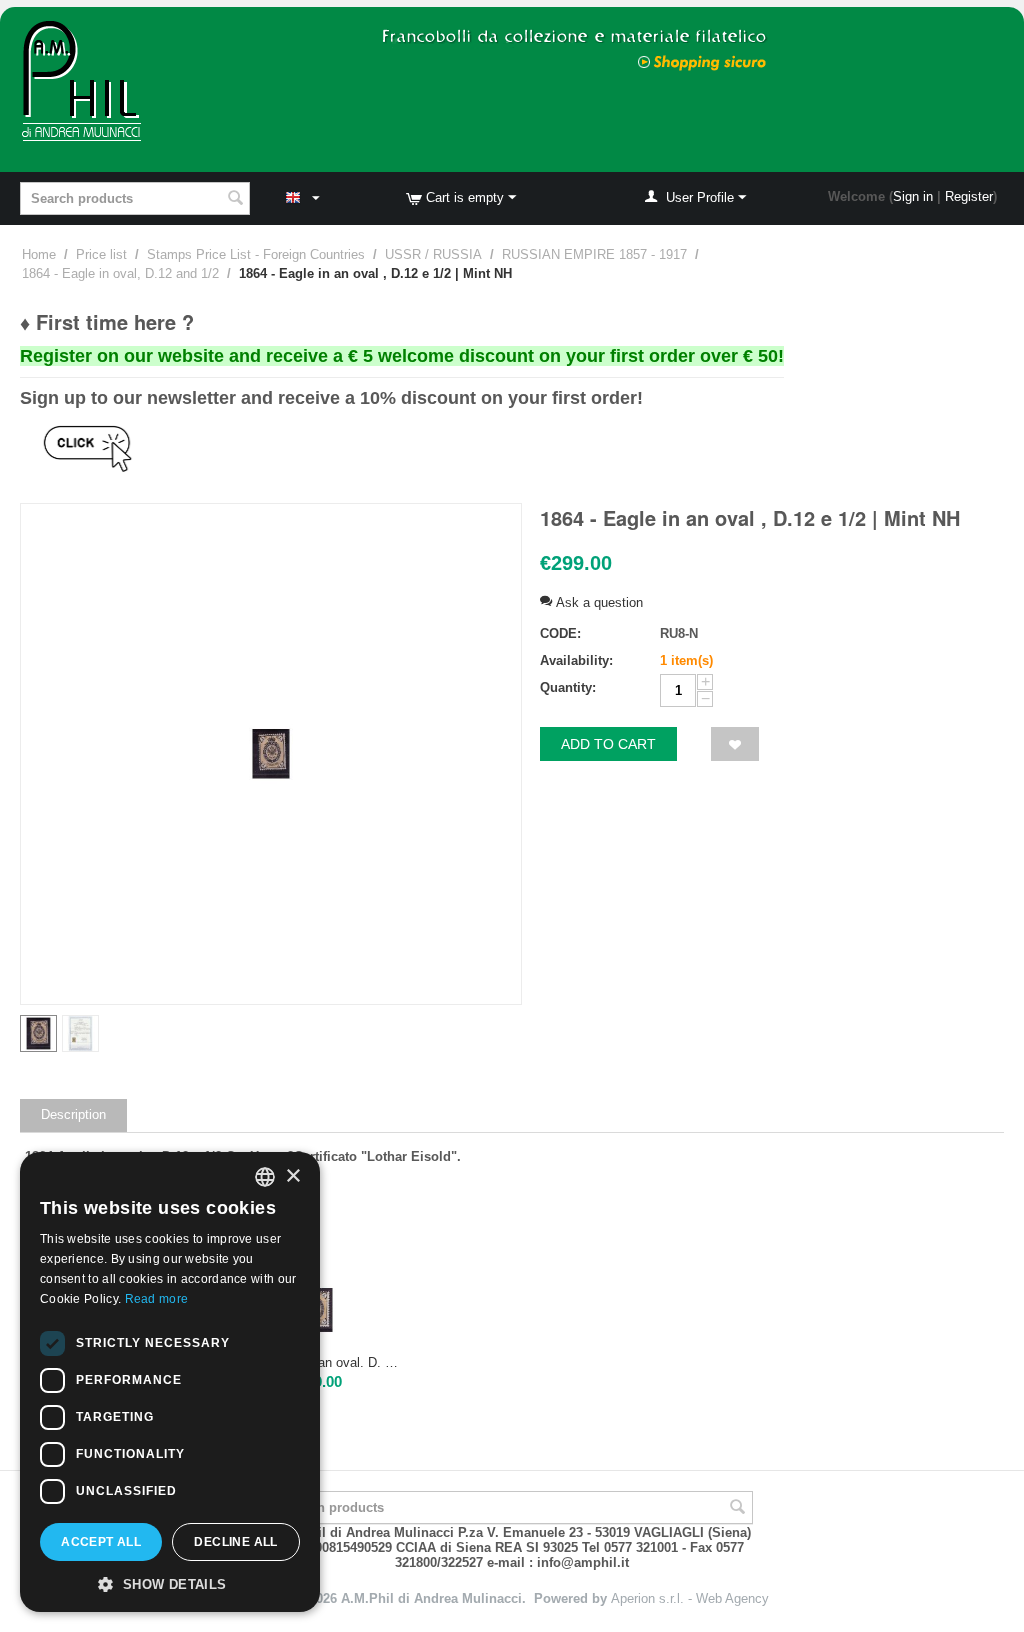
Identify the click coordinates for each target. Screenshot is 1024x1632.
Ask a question (597, 602)
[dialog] (170, 1382)
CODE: (560, 633)
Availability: (576, 660)
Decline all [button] (235, 1542)
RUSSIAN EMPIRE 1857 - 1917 (594, 254)
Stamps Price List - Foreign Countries (256, 254)
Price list (101, 254)
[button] (170, 1583)
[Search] (235, 200)
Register (969, 196)
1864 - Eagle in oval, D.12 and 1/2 (120, 273)
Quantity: (568, 687)
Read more (157, 1299)
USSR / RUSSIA (433, 254)
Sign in (913, 196)
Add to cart (608, 744)
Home (39, 254)
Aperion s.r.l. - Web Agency (690, 1598)
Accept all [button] (101, 1542)
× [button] (292, 1176)
